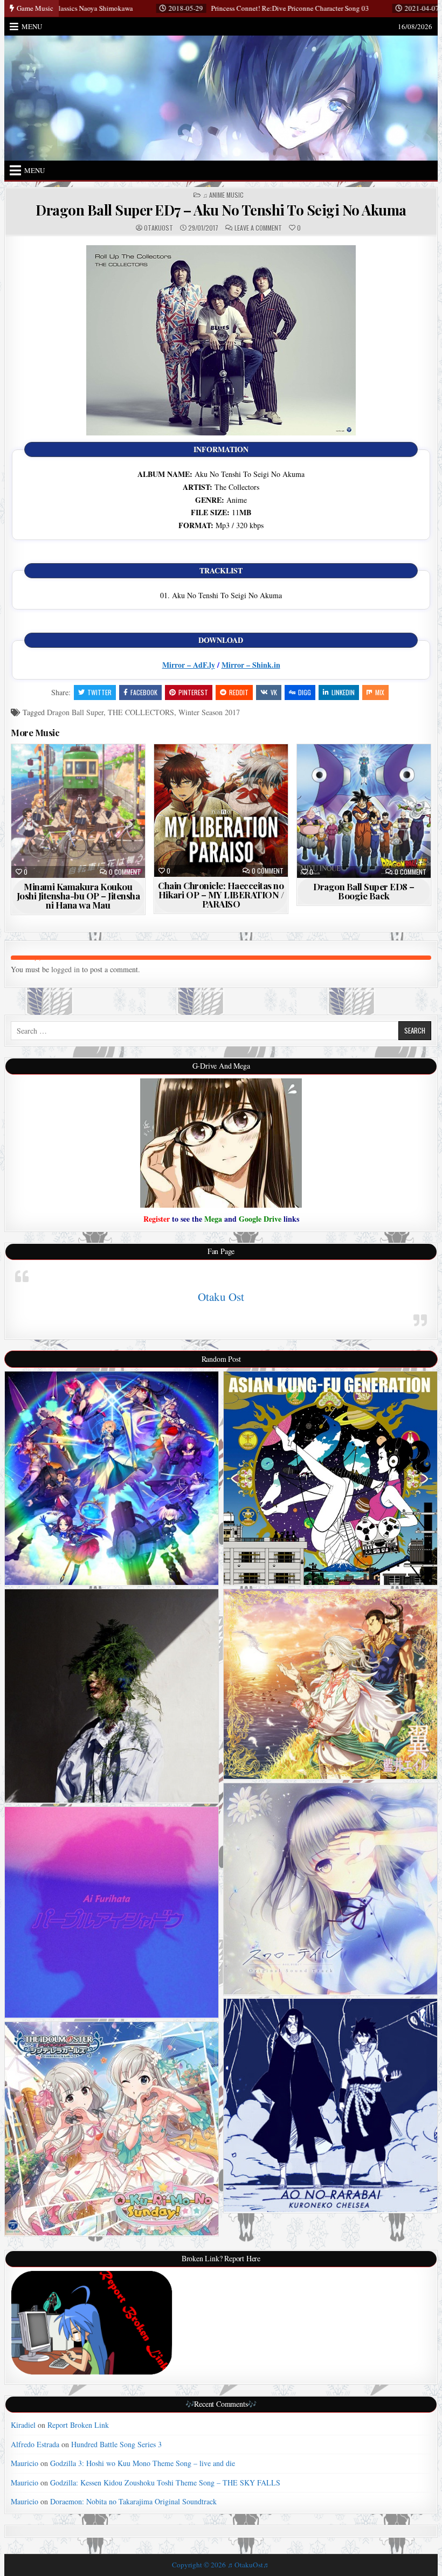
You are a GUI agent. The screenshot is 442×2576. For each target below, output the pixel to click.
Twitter (99, 692)
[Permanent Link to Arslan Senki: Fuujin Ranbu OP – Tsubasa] (330, 1684)
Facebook (144, 692)
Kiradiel (23, 2425)
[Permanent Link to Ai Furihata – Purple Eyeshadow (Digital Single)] (112, 1912)
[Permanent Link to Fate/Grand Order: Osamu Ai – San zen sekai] (112, 1478)
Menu (32, 26)
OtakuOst (158, 228)
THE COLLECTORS (141, 712)
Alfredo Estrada (35, 2444)
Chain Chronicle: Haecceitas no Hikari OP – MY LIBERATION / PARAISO (221, 895)
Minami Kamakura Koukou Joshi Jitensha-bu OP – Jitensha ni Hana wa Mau (78, 896)
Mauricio (25, 2463)
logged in (65, 969)
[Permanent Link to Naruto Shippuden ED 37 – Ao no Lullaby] (330, 2106)
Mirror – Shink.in (251, 665)
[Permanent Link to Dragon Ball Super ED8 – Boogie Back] (364, 811)
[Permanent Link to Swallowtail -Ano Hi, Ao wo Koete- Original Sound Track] (330, 1889)
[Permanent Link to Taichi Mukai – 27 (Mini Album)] (112, 1696)
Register (157, 1219)
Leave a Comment (258, 228)
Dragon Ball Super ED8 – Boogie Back (364, 891)
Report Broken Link (78, 2425)
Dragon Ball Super (75, 712)
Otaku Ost (221, 1297)
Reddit (239, 692)
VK (274, 692)
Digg (305, 692)
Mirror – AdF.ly (189, 665)
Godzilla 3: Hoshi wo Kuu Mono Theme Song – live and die (143, 2463)
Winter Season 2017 (209, 712)
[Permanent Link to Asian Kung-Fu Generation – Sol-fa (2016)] (330, 1478)
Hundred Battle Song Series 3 (116, 2444)
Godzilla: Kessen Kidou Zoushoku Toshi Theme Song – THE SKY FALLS (165, 2482)
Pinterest (193, 692)
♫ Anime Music (223, 195)
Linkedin (343, 692)
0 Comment (125, 872)
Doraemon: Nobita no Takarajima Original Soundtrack (133, 2501)
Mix (380, 692)
